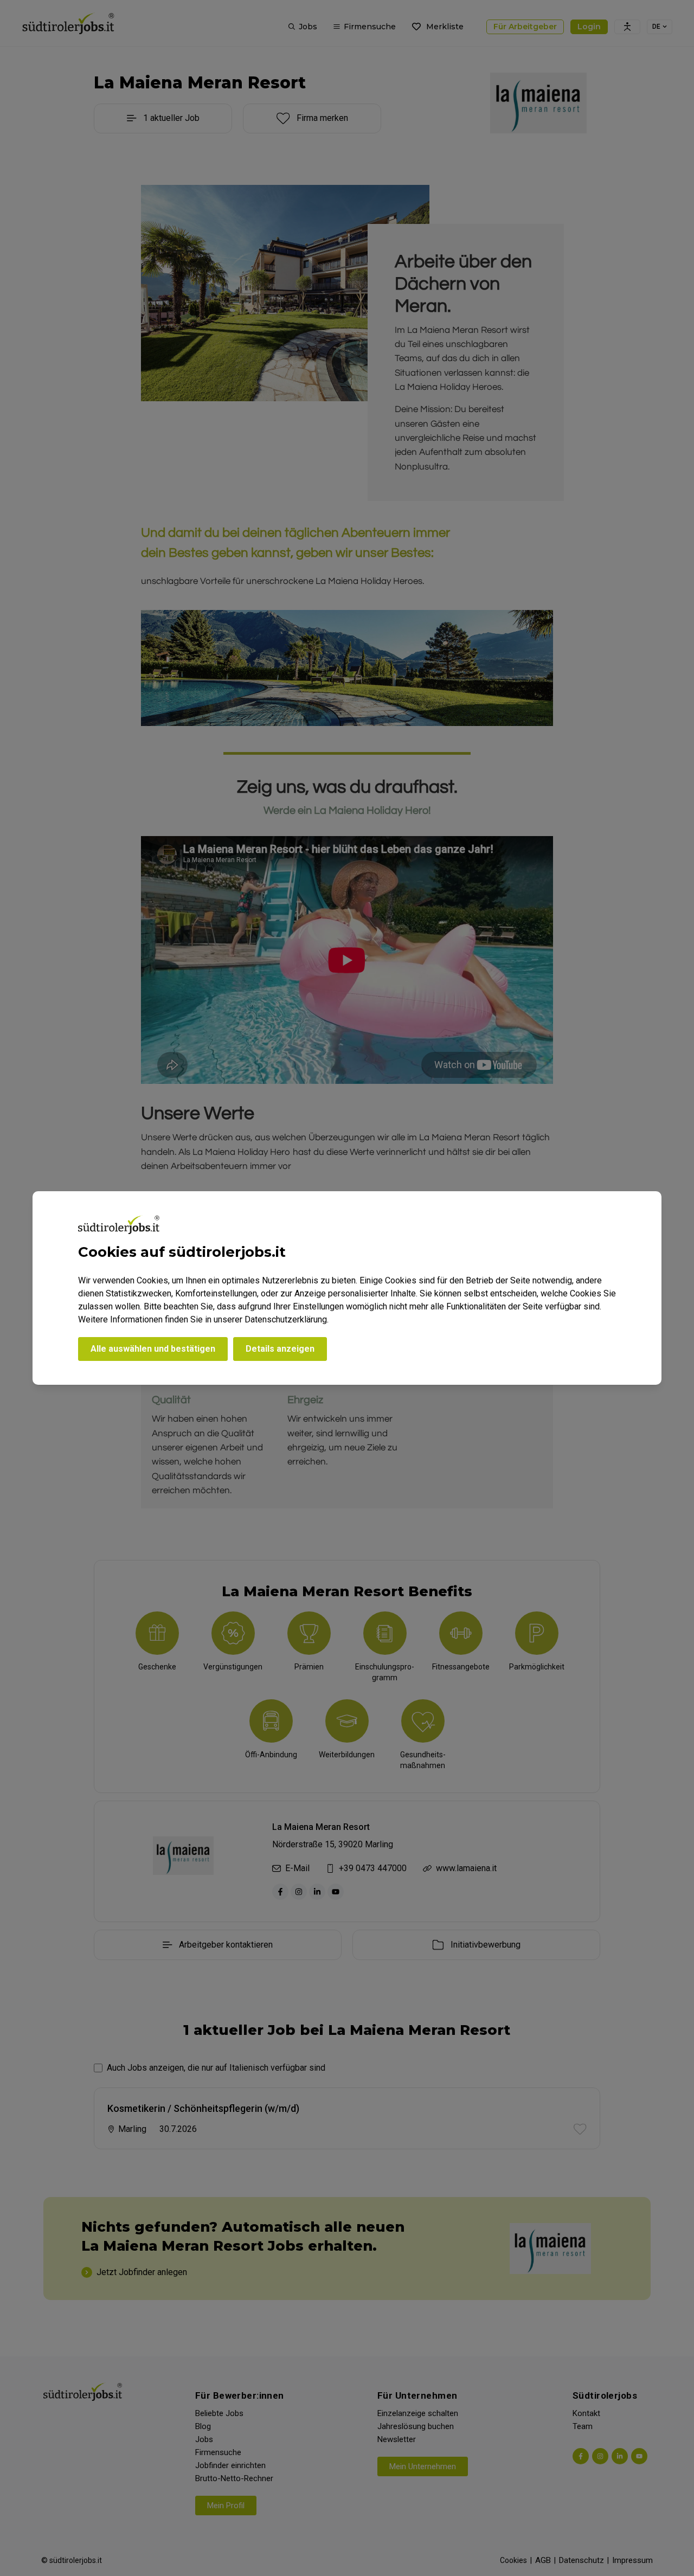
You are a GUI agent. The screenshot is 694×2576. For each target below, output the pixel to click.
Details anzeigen (280, 1349)
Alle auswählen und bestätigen (153, 1349)
